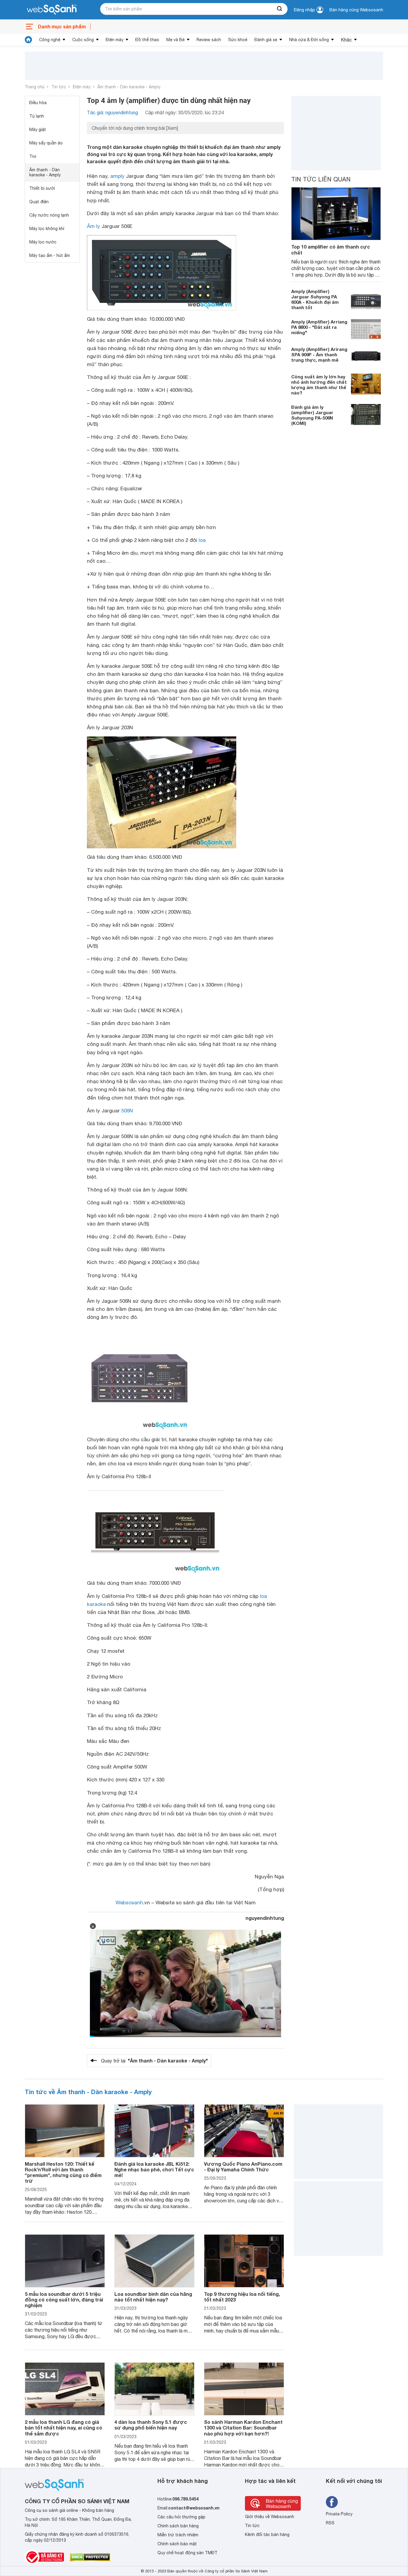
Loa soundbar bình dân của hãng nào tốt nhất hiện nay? (153, 2297)
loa (202, 540)
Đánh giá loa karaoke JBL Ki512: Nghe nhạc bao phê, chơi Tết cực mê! (154, 2169)
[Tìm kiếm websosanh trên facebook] (332, 2502)
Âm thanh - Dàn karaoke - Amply (129, 87)
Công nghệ (50, 40)
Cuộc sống (83, 40)
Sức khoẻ (238, 40)
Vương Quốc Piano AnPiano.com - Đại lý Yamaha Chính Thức (243, 2167)
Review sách (209, 40)
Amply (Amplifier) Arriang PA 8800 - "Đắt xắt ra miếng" (319, 327)
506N (127, 1111)
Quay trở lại (154, 2061)
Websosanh (129, 1903)
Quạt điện (39, 202)
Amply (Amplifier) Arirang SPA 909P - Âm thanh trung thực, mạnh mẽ (319, 354)
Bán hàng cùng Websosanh (356, 10)
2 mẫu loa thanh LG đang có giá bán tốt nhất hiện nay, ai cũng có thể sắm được (63, 2428)
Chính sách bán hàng (178, 2526)
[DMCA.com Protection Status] (90, 2557)
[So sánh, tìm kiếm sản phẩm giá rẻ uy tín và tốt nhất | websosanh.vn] (52, 10)
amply (117, 176)
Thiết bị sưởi (42, 188)
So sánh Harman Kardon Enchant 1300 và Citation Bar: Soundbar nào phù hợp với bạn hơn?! (243, 2428)
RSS (330, 2523)
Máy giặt (38, 130)
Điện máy (115, 40)
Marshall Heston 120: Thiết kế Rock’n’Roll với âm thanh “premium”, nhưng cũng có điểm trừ (63, 2172)
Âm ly (93, 226)
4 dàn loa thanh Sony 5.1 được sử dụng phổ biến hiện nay (151, 2425)
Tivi (33, 156)
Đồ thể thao (147, 40)
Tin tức (59, 87)
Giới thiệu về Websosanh (270, 2517)
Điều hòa (38, 103)
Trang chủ (35, 87)
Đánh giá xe (266, 40)
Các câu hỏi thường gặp (181, 2517)
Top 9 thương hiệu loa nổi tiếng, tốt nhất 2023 (242, 2297)
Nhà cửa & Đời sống (309, 40)
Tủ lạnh (37, 116)
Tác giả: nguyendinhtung (112, 112)
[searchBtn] (280, 9)
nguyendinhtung (265, 1918)
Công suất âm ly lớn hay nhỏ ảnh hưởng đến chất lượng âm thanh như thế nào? (319, 384)
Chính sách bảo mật (177, 2544)
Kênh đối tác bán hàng (267, 2535)
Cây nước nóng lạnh (49, 215)
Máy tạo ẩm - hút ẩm (50, 255)
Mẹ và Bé (175, 40)
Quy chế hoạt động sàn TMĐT (187, 2553)
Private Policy (339, 2514)
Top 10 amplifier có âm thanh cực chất (331, 249)
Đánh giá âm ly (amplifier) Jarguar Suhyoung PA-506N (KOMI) (312, 415)
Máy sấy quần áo (46, 143)
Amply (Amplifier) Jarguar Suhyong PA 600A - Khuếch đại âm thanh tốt (315, 299)
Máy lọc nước (43, 242)
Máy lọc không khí (47, 229)
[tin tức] (28, 40)
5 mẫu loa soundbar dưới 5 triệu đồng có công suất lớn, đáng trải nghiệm (64, 2300)
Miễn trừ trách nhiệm (178, 2535)
